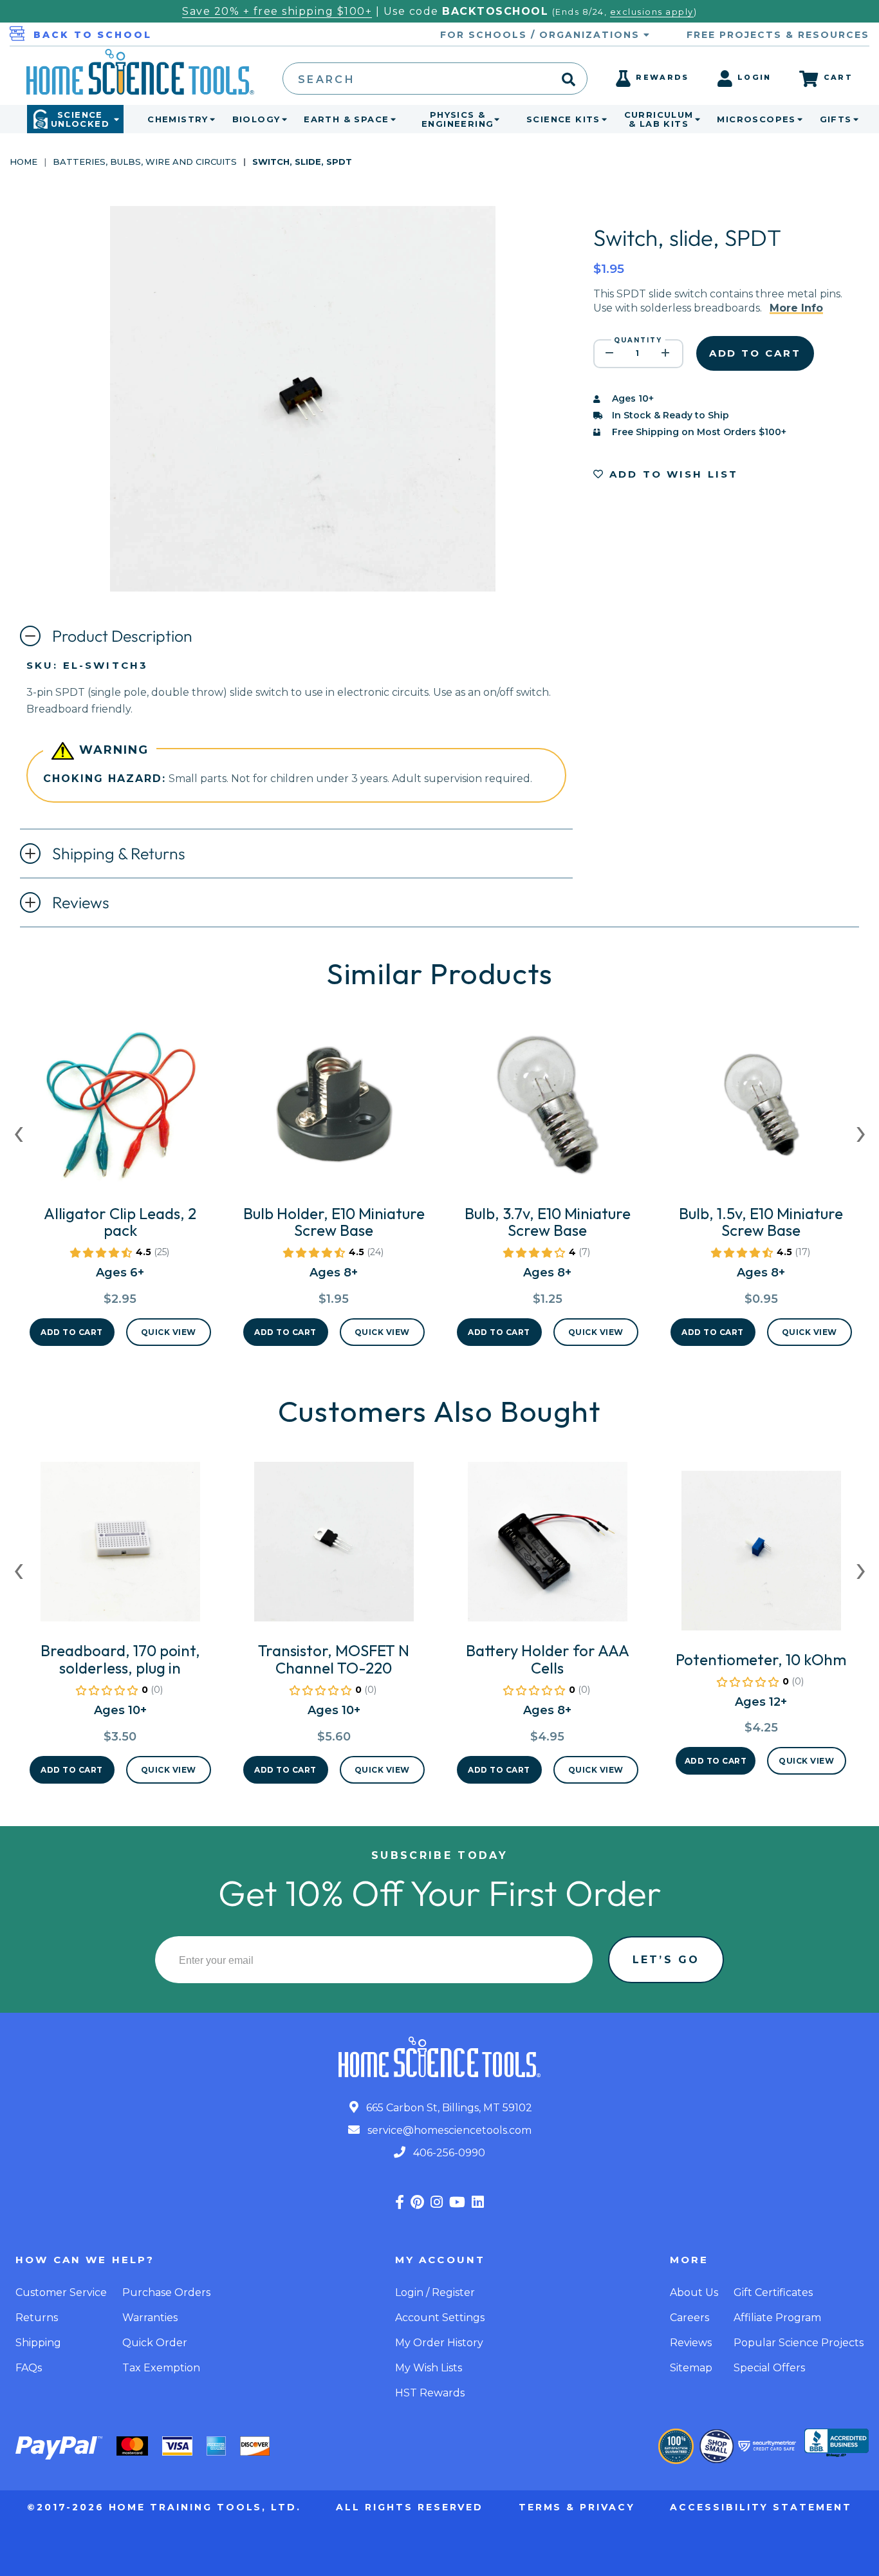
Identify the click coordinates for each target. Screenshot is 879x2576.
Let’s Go (666, 1960)
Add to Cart (72, 1332)
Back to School (93, 35)
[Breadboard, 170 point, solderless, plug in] (120, 1547)
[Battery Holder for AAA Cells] (548, 1547)
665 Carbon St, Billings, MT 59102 (448, 2108)
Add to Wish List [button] (672, 474)
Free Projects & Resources (778, 35)
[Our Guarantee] (676, 2446)
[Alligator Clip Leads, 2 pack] (120, 1110)
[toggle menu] (210, 119)
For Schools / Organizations (542, 35)
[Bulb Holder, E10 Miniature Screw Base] (334, 1110)
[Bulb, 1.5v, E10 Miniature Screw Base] (761, 1110)
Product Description (122, 636)
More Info (796, 308)
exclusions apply (652, 12)
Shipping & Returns (119, 854)
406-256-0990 (448, 2153)
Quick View (169, 1332)
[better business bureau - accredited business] (837, 2444)
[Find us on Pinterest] (417, 2202)
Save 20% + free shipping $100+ (277, 11)
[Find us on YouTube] (457, 2202)
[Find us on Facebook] (400, 2202)
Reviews (81, 902)
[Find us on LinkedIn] (478, 2202)
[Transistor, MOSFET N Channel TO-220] (334, 1547)
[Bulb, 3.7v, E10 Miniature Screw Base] (548, 1110)
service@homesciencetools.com (448, 2130)
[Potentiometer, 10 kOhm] (761, 1556)
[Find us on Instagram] (437, 2202)
